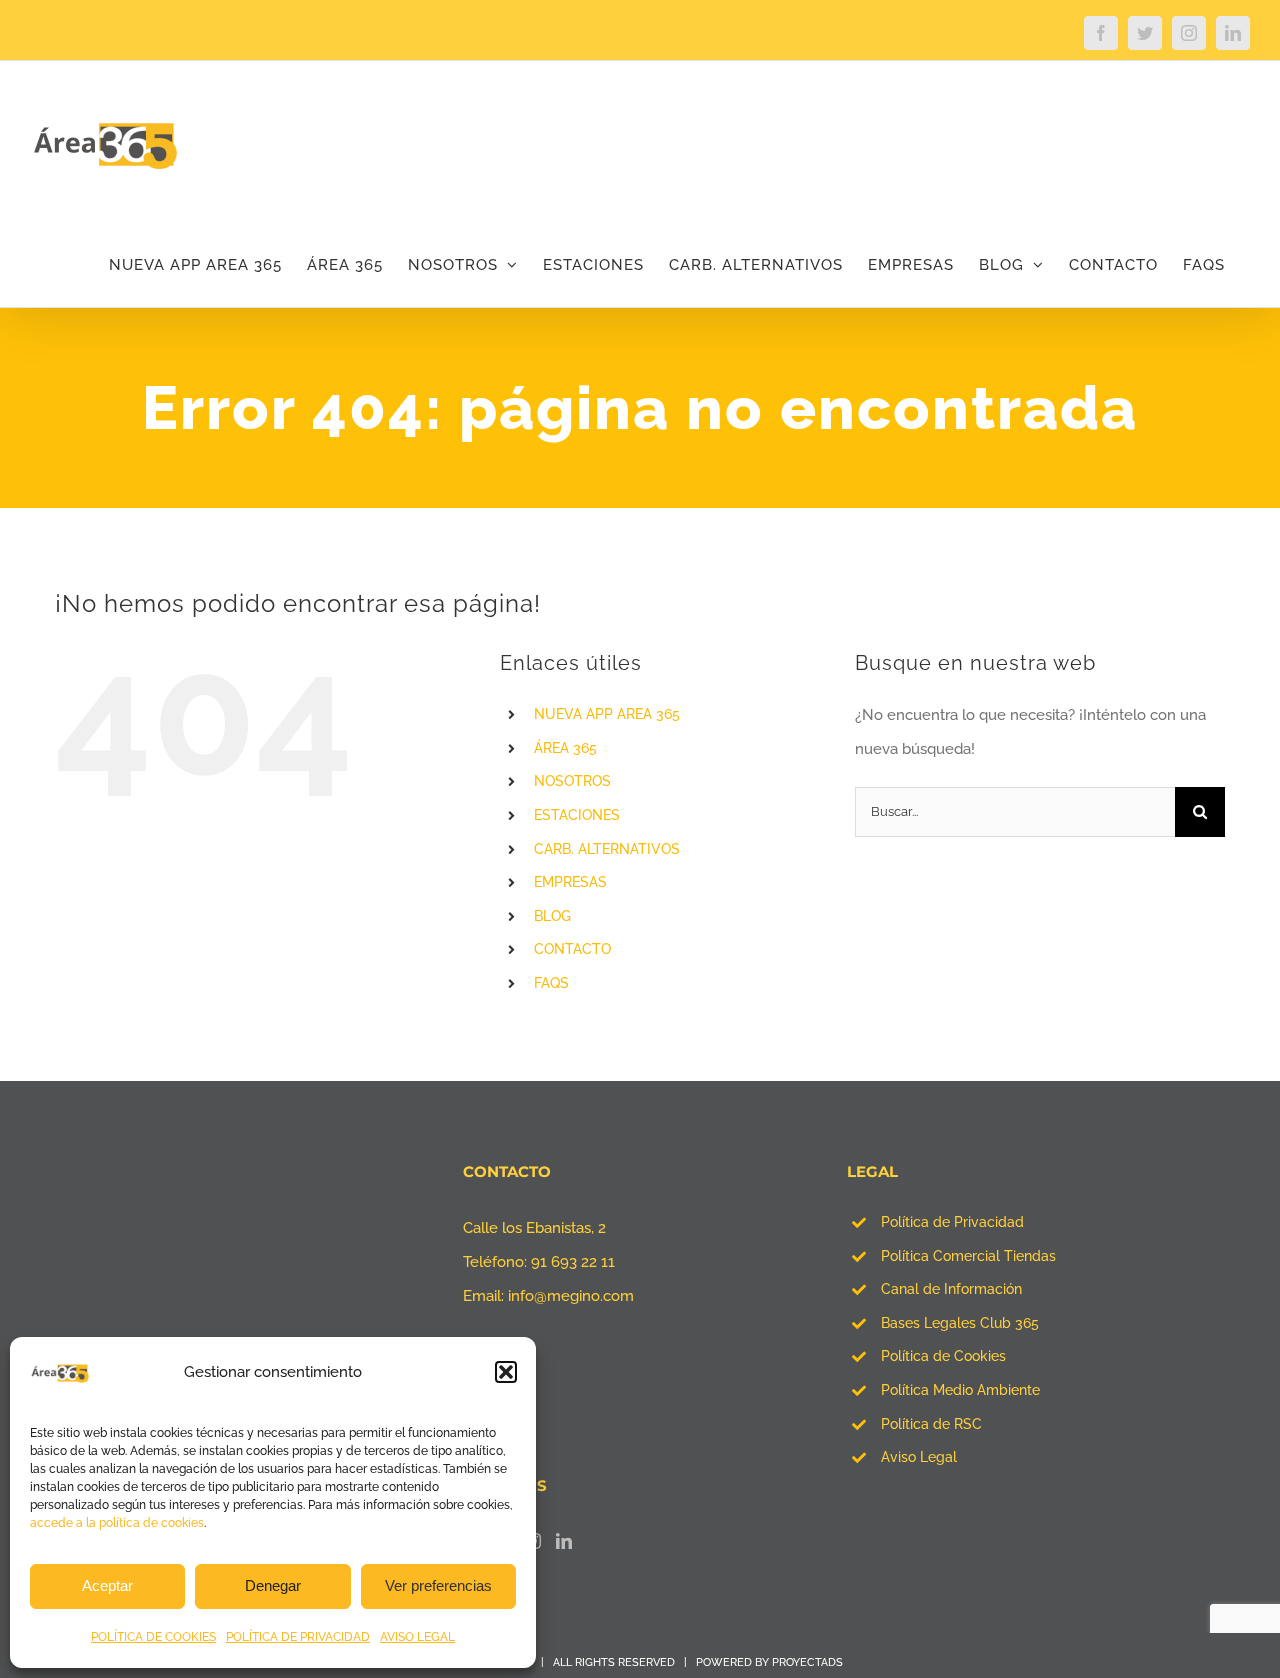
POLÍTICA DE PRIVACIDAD (298, 1637)
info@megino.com (571, 1296)
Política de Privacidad (952, 1222)
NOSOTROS (572, 781)
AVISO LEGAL (417, 1637)
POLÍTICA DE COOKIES (153, 1637)
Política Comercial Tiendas (968, 1256)
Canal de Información (951, 1289)
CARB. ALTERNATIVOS (607, 849)
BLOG (552, 916)
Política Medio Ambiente (960, 1390)
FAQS (551, 983)
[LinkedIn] (564, 1541)
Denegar (273, 1585)
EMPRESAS (570, 882)
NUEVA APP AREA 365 (607, 714)
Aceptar (107, 1585)
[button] (506, 1372)
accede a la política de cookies (117, 1523)
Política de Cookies (943, 1356)
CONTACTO (572, 949)
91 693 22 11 (573, 1262)
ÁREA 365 (565, 748)
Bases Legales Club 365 (960, 1323)
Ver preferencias (438, 1585)
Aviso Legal (919, 1457)
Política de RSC (931, 1424)
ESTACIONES (577, 815)
